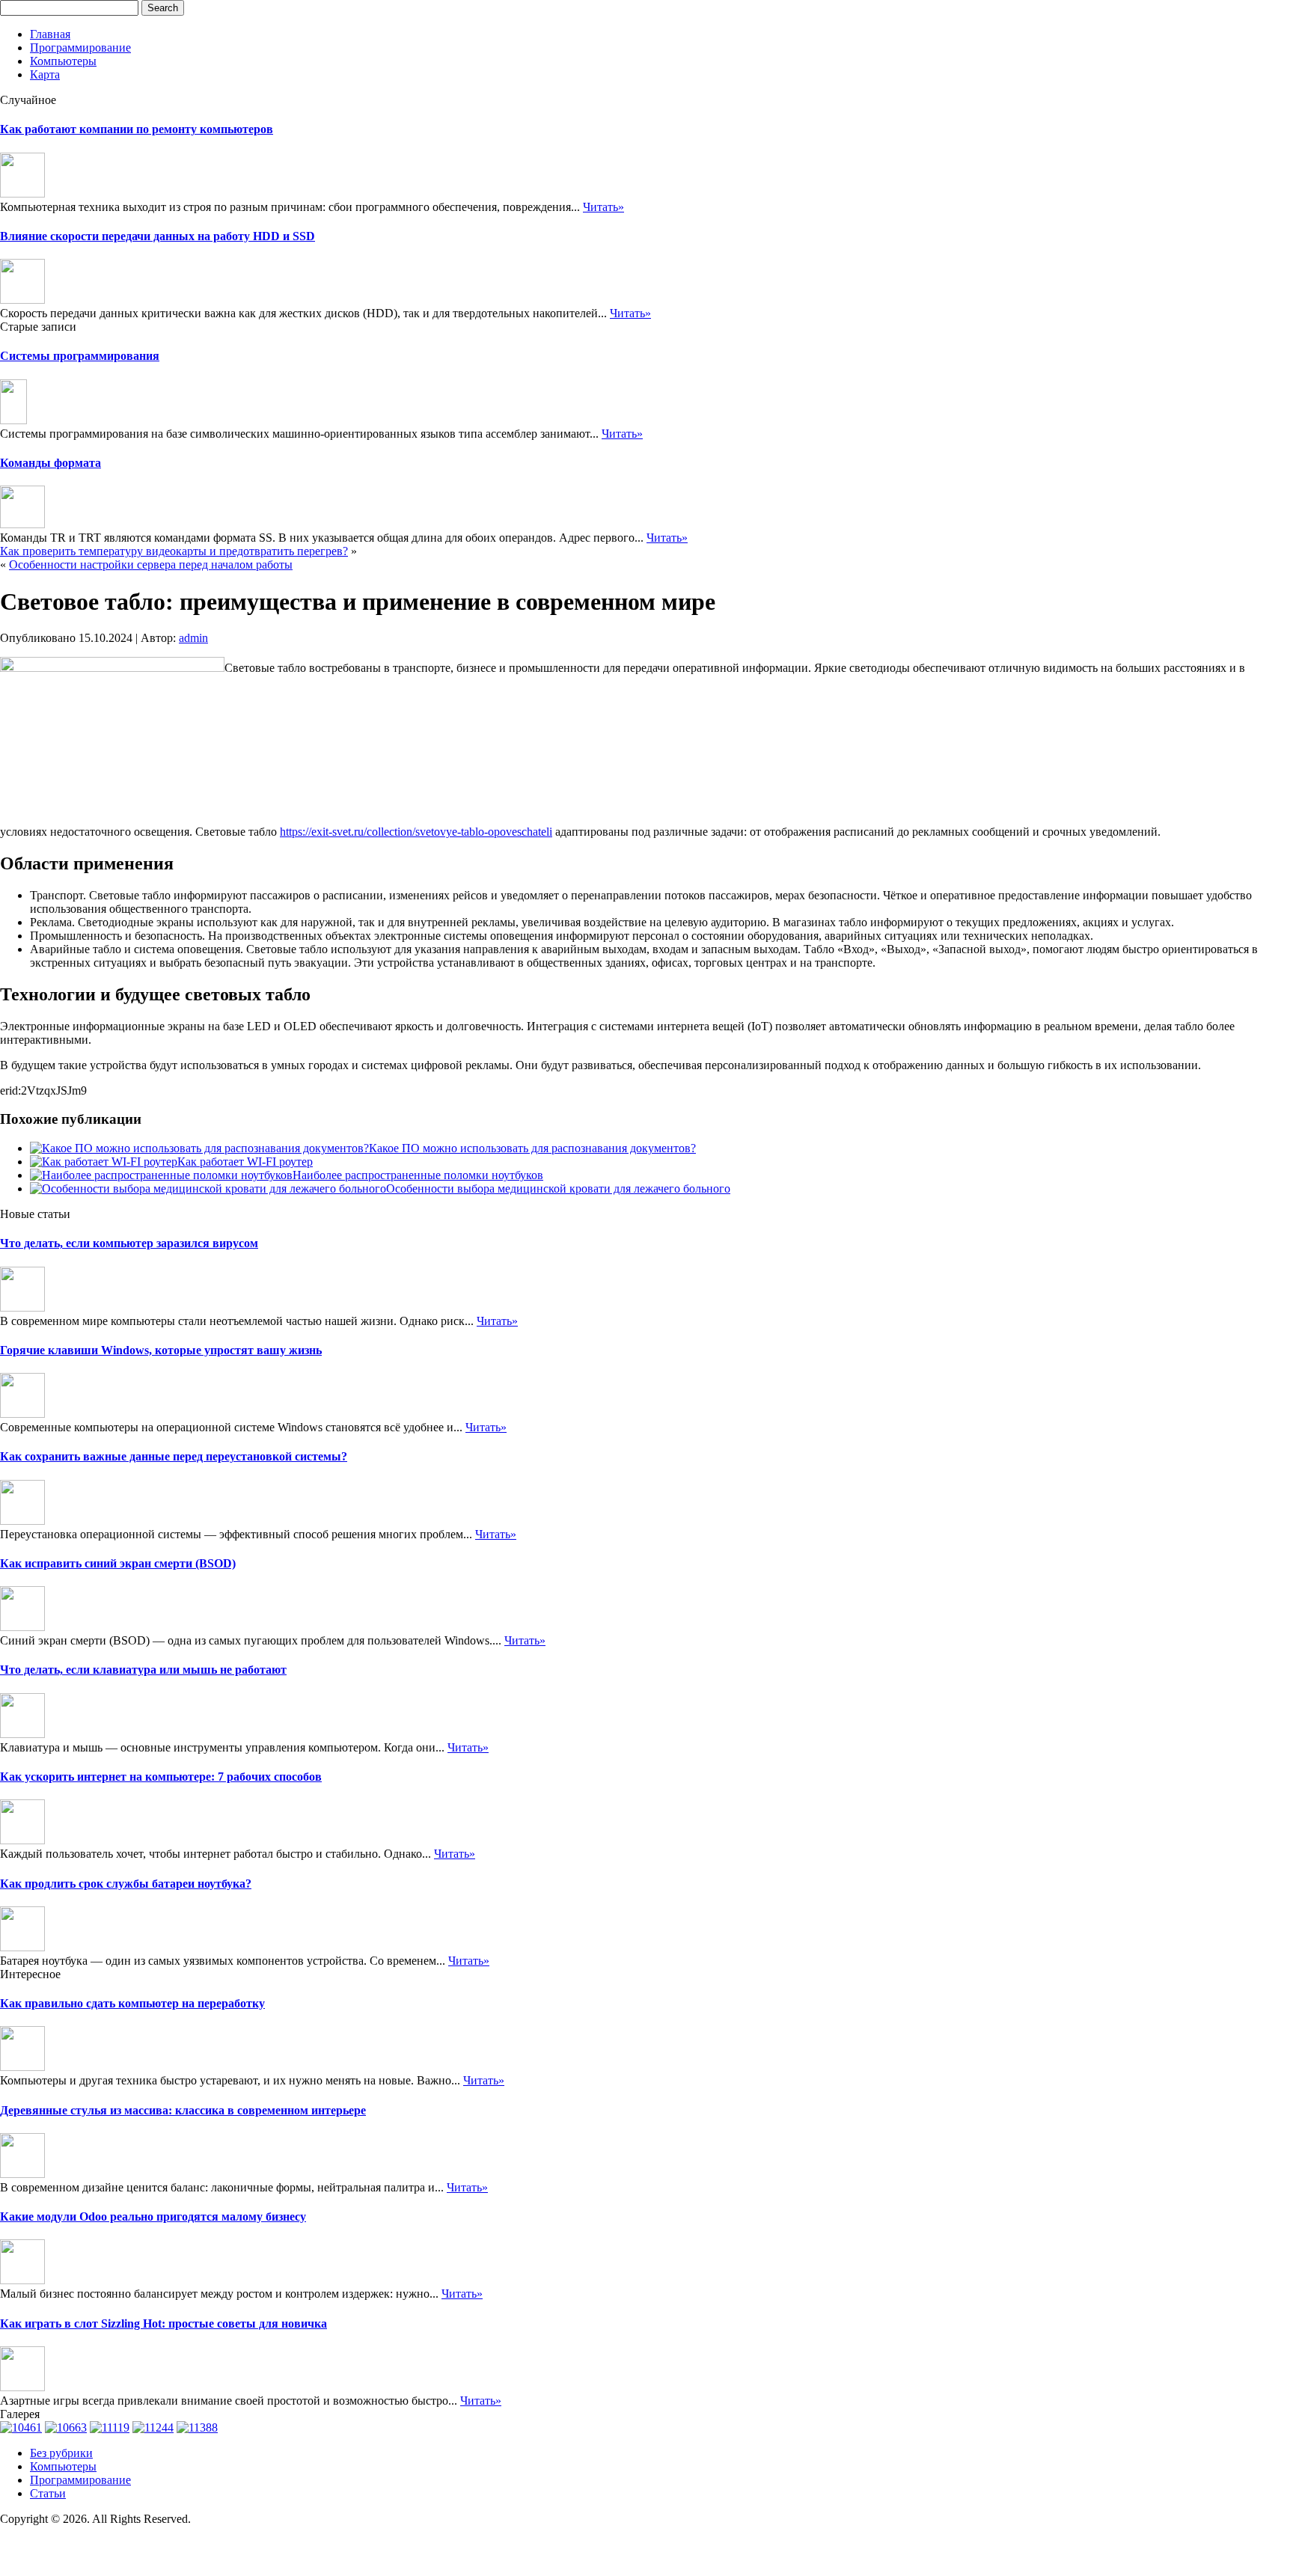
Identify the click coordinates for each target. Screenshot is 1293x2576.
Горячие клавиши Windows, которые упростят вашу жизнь (161, 1350)
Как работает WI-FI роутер (245, 1162)
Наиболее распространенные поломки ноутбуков (418, 1175)
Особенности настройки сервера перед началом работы (151, 565)
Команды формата (51, 463)
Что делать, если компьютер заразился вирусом (129, 1243)
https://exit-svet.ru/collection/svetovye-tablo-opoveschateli (416, 832)
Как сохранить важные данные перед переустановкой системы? (174, 1456)
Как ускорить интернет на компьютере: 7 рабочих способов (161, 1777)
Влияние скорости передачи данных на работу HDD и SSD (158, 236)
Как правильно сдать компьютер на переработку (132, 2003)
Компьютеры (63, 61)
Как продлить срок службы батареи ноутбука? (126, 1884)
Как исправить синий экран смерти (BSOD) (118, 1563)
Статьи (48, 2493)
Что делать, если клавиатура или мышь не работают (143, 1670)
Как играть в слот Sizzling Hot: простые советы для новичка (163, 2323)
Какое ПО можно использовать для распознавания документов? (532, 1148)
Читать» (603, 207)
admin (193, 638)
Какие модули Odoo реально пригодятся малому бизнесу (153, 2216)
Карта (45, 74)
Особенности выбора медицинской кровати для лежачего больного (558, 1188)
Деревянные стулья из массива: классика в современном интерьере (183, 2110)
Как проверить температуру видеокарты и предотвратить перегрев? (174, 551)
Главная (50, 34)
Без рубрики (61, 2453)
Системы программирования (80, 356)
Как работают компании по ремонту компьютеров (137, 129)
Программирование (80, 48)
